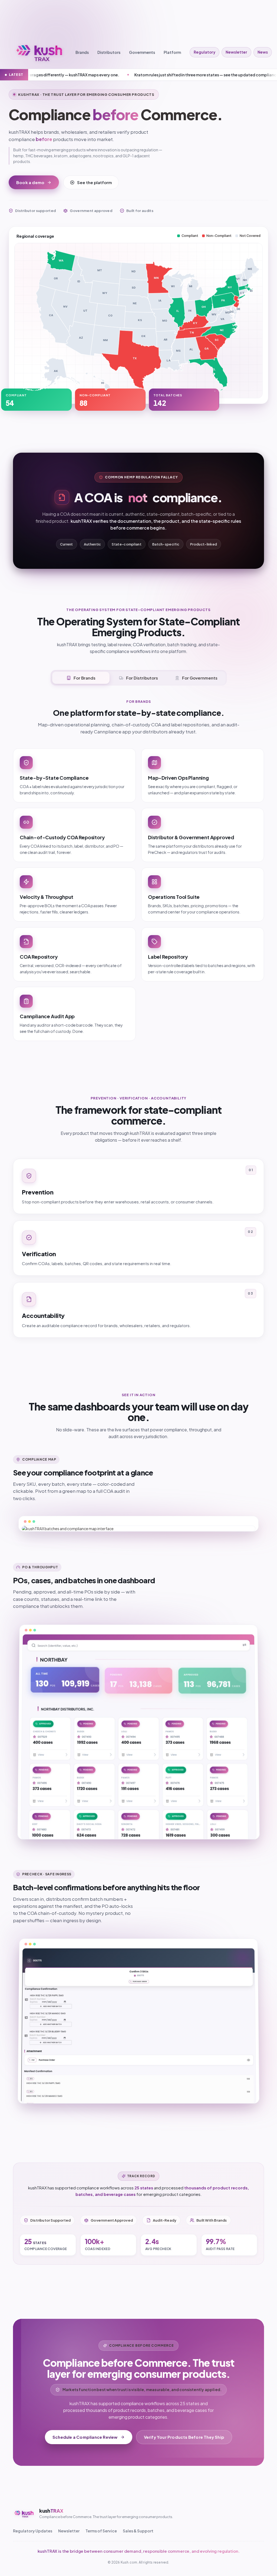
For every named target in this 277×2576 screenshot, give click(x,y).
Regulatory (205, 52)
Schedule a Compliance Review (85, 2437)
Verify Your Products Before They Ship (184, 2437)
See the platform (95, 182)
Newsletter (236, 52)
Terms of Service (101, 2531)
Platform (172, 52)
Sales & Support (138, 2531)
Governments (142, 52)
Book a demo (30, 182)
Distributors (109, 52)
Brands (82, 52)
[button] (49, 374)
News (263, 52)
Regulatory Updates (33, 2531)
